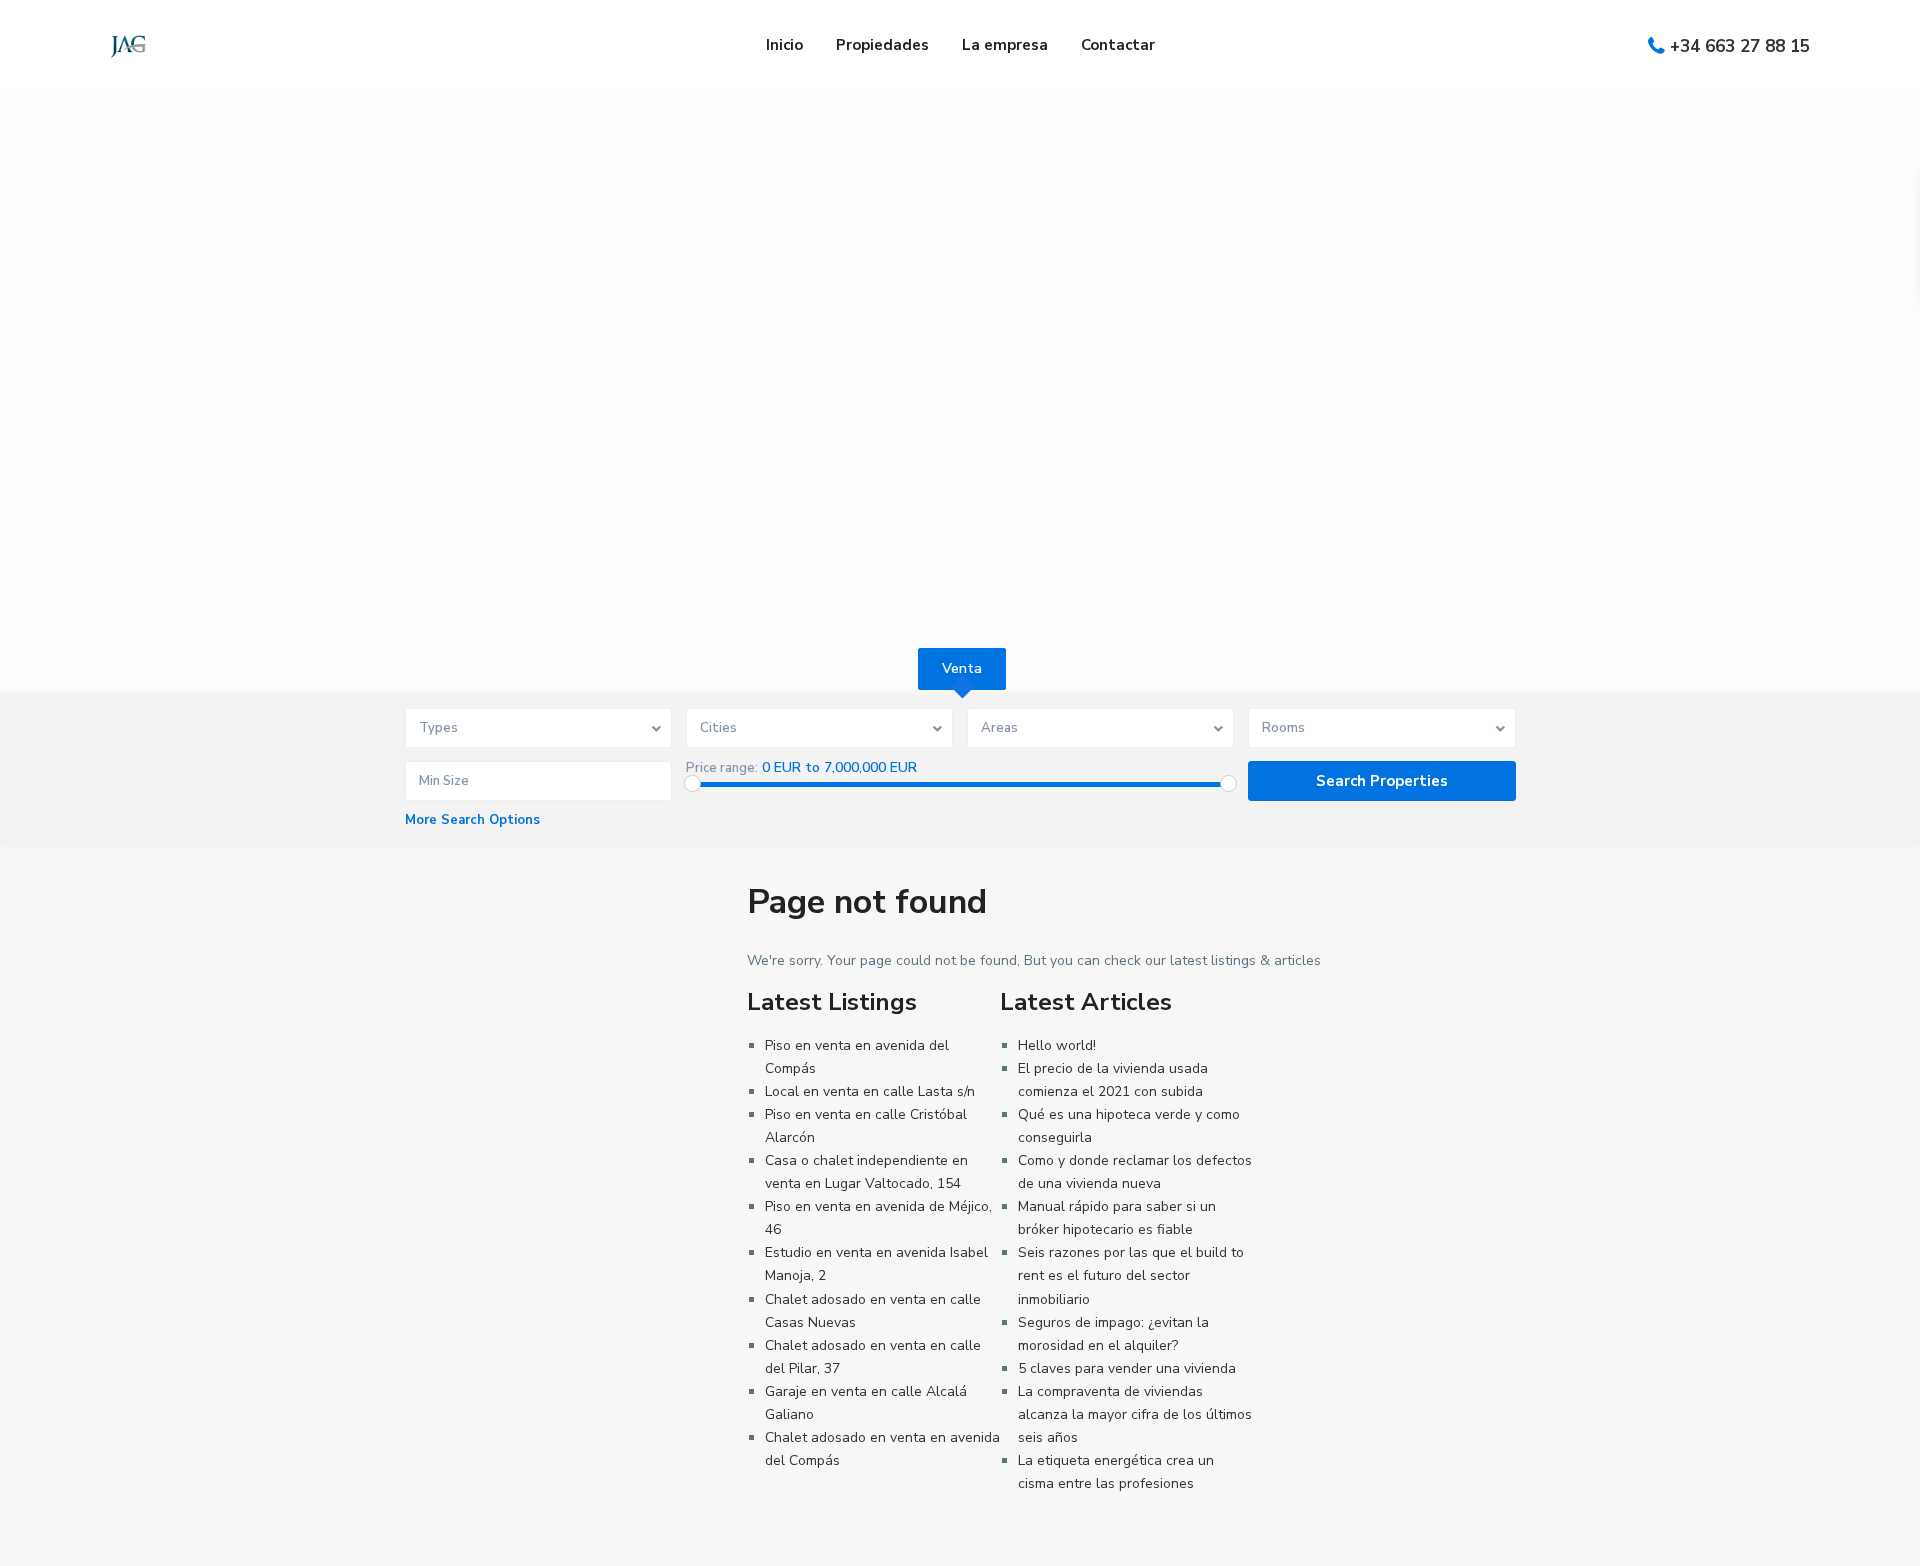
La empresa (1005, 45)
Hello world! (1057, 1045)
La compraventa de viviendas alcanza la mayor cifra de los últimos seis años (1135, 1414)
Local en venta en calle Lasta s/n (870, 1091)
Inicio (784, 45)
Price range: (722, 768)
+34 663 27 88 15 (1740, 46)
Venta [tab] (962, 668)
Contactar (1118, 45)
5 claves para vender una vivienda (1127, 1368)
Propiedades (882, 45)
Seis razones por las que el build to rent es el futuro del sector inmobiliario (1131, 1275)
